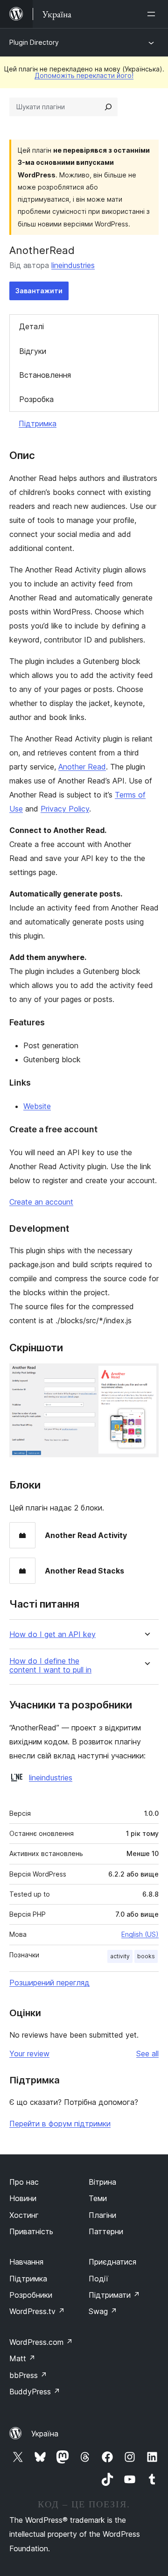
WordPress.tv (37, 2311)
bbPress (28, 2375)
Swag (103, 2311)
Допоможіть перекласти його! (84, 75)
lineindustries (73, 265)
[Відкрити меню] (153, 14)
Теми (98, 2198)
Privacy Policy (65, 809)
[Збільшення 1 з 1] (146, 1376)
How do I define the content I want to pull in (50, 1666)
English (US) (140, 1934)
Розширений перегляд (49, 1983)
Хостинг (24, 2215)
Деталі (31, 326)
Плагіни (102, 2215)
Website (37, 1106)
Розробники (31, 2295)
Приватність (31, 2231)
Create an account (41, 1202)
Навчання (26, 2262)
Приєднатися (112, 2262)
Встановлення (45, 375)
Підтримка (38, 423)
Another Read (82, 767)
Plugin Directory (34, 42)
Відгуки (33, 351)
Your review (29, 2054)
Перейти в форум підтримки (60, 2124)
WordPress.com (41, 2342)
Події (98, 2279)
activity (120, 1956)
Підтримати (114, 2295)
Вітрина (102, 2182)
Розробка (36, 399)
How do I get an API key (52, 1634)
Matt (22, 2358)
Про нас (24, 2182)
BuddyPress (35, 2392)
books (146, 1956)
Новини (23, 2198)
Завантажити (39, 291)
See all (147, 2054)
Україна (45, 2434)
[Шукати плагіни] (108, 107)
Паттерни (106, 2231)
